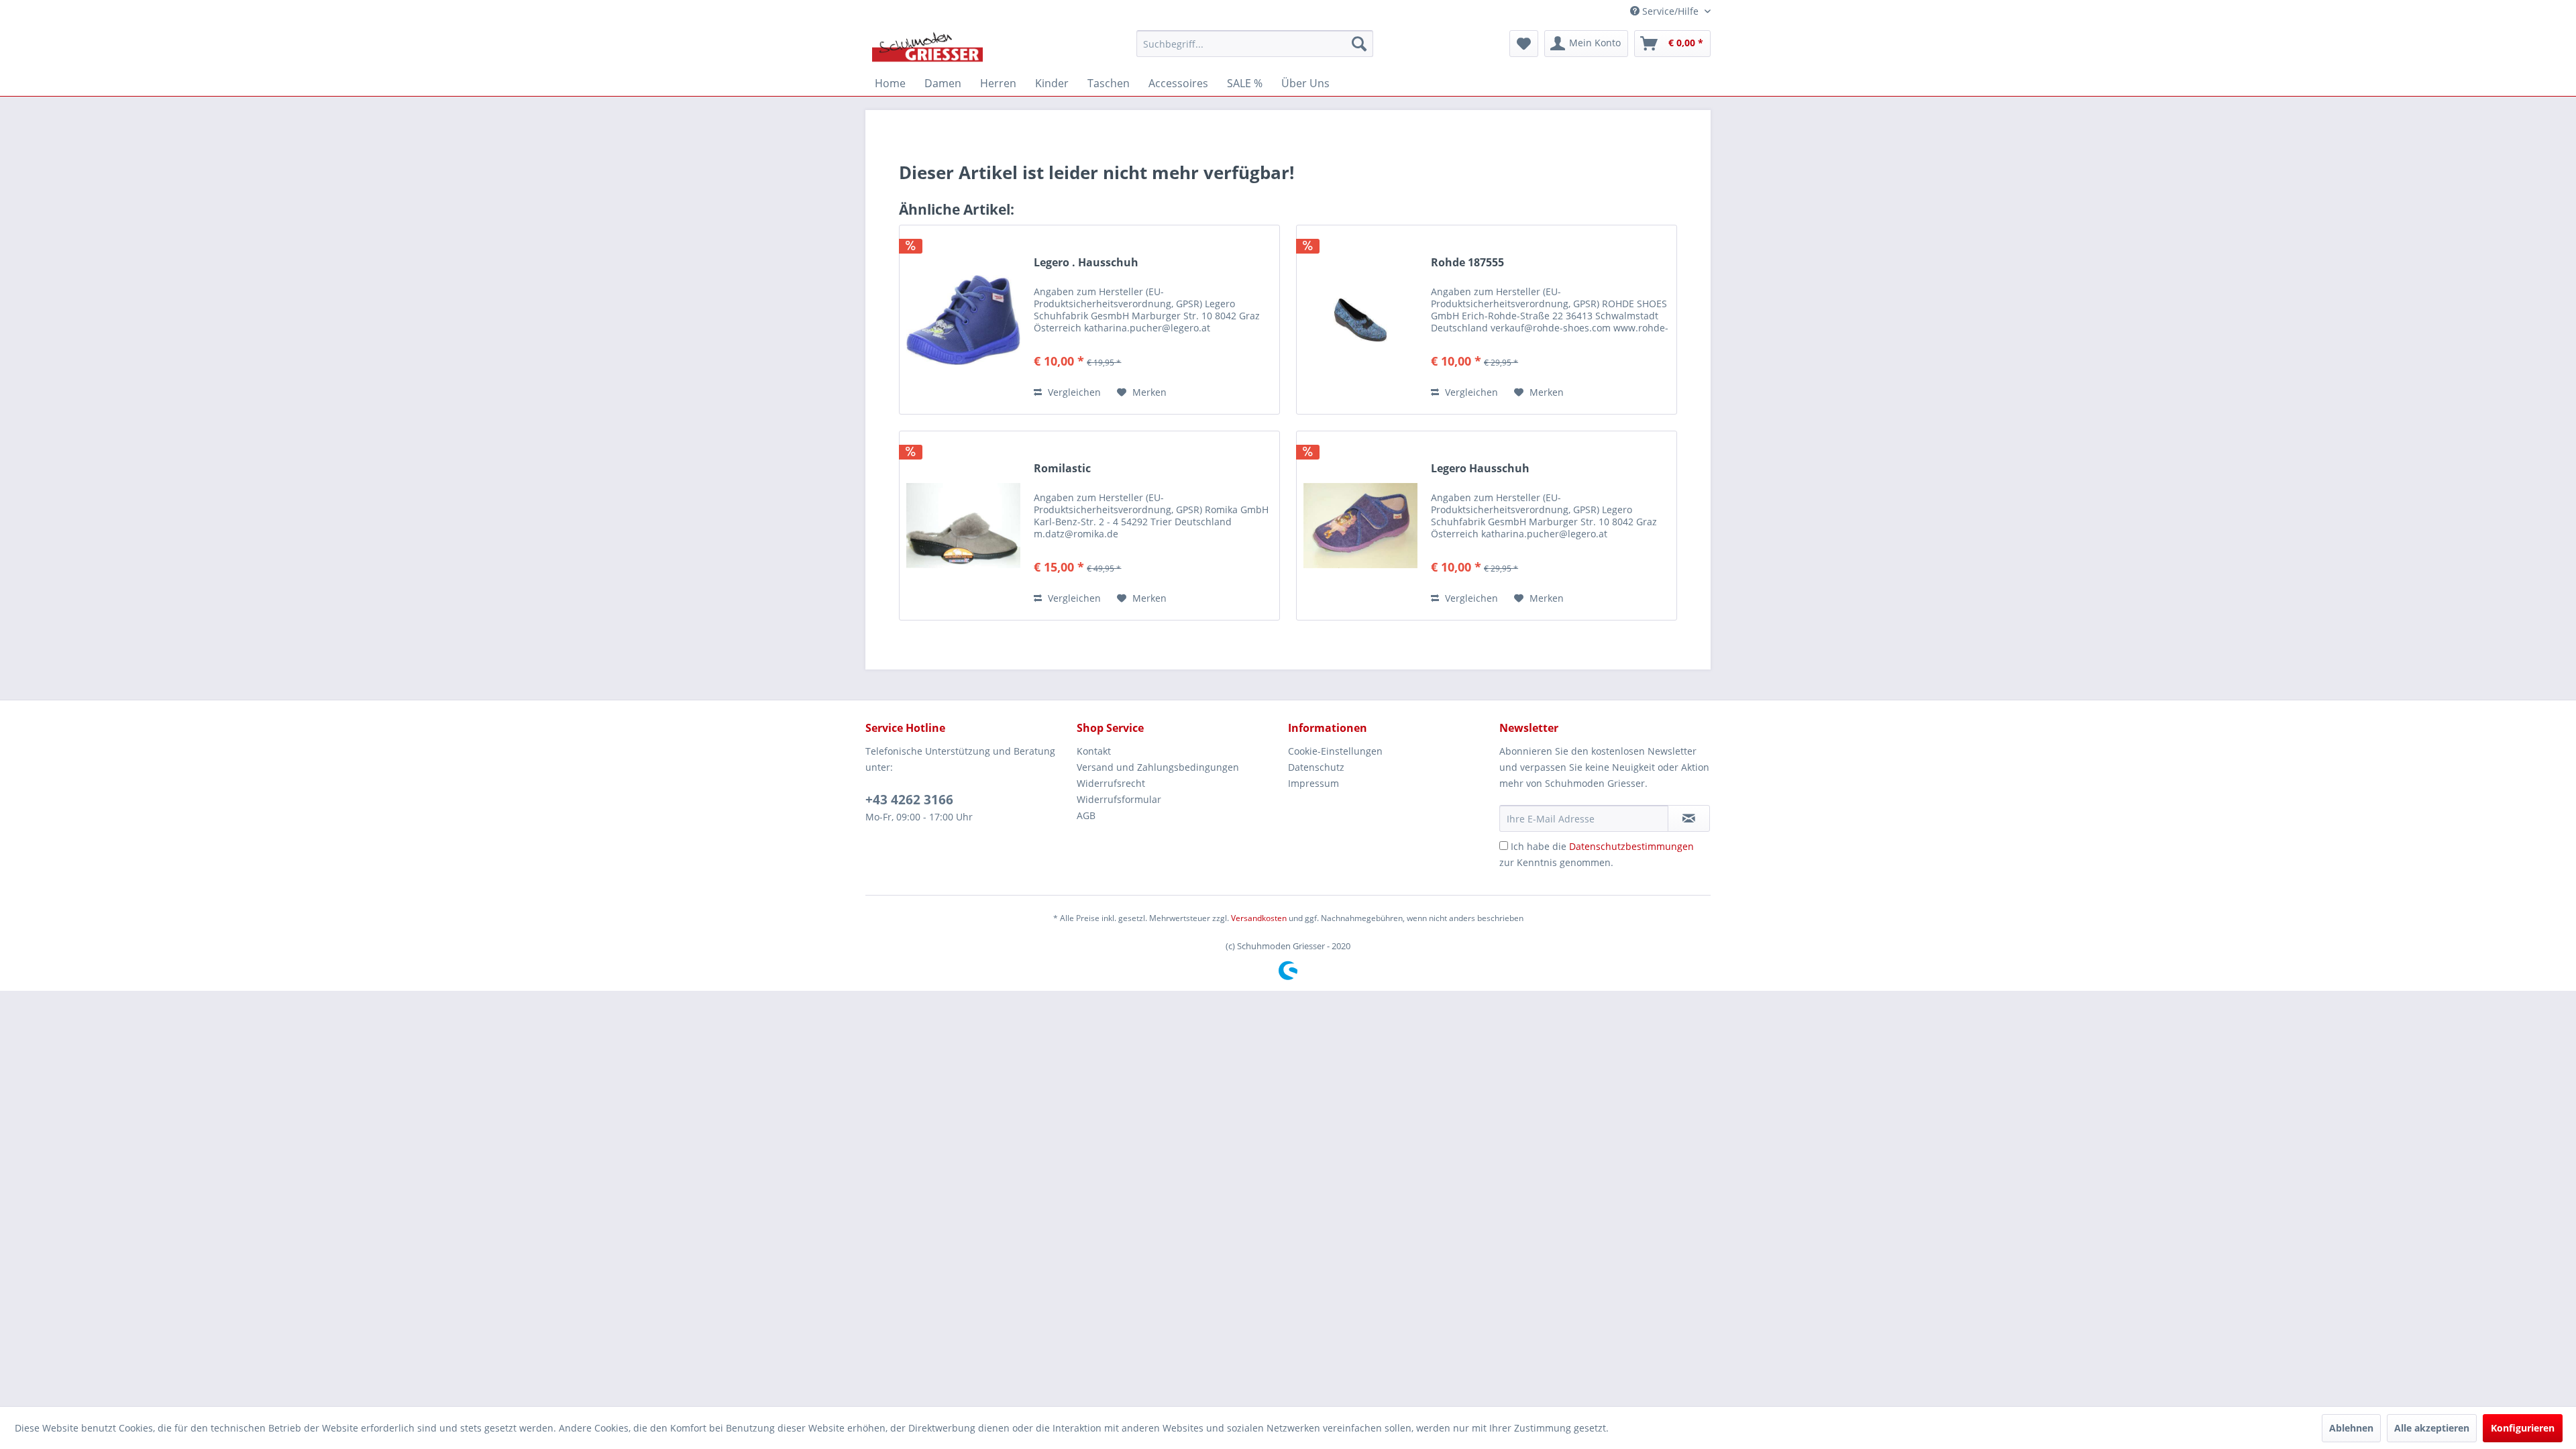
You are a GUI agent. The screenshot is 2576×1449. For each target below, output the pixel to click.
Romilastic (1062, 469)
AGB (1086, 815)
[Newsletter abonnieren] (1689, 818)
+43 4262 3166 (909, 800)
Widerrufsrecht (1111, 783)
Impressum (1313, 783)
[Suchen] (1359, 44)
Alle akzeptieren (2432, 1428)
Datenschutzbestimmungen (1631, 846)
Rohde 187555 (1467, 263)
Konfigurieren (2523, 1428)
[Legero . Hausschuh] (963, 320)
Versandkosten (1259, 918)
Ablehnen (2351, 1428)
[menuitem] (1255, 44)
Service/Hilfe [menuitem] (1670, 11)
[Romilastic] (963, 526)
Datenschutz (1316, 767)
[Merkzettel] (1524, 44)
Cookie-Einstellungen (1335, 751)
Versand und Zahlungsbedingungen (1158, 767)
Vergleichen (1073, 392)
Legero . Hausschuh (1086, 263)
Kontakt (1094, 751)
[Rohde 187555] (1360, 320)
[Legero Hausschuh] (1360, 526)
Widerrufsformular (1119, 799)
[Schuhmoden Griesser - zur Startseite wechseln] (927, 47)
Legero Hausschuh (1480, 469)
